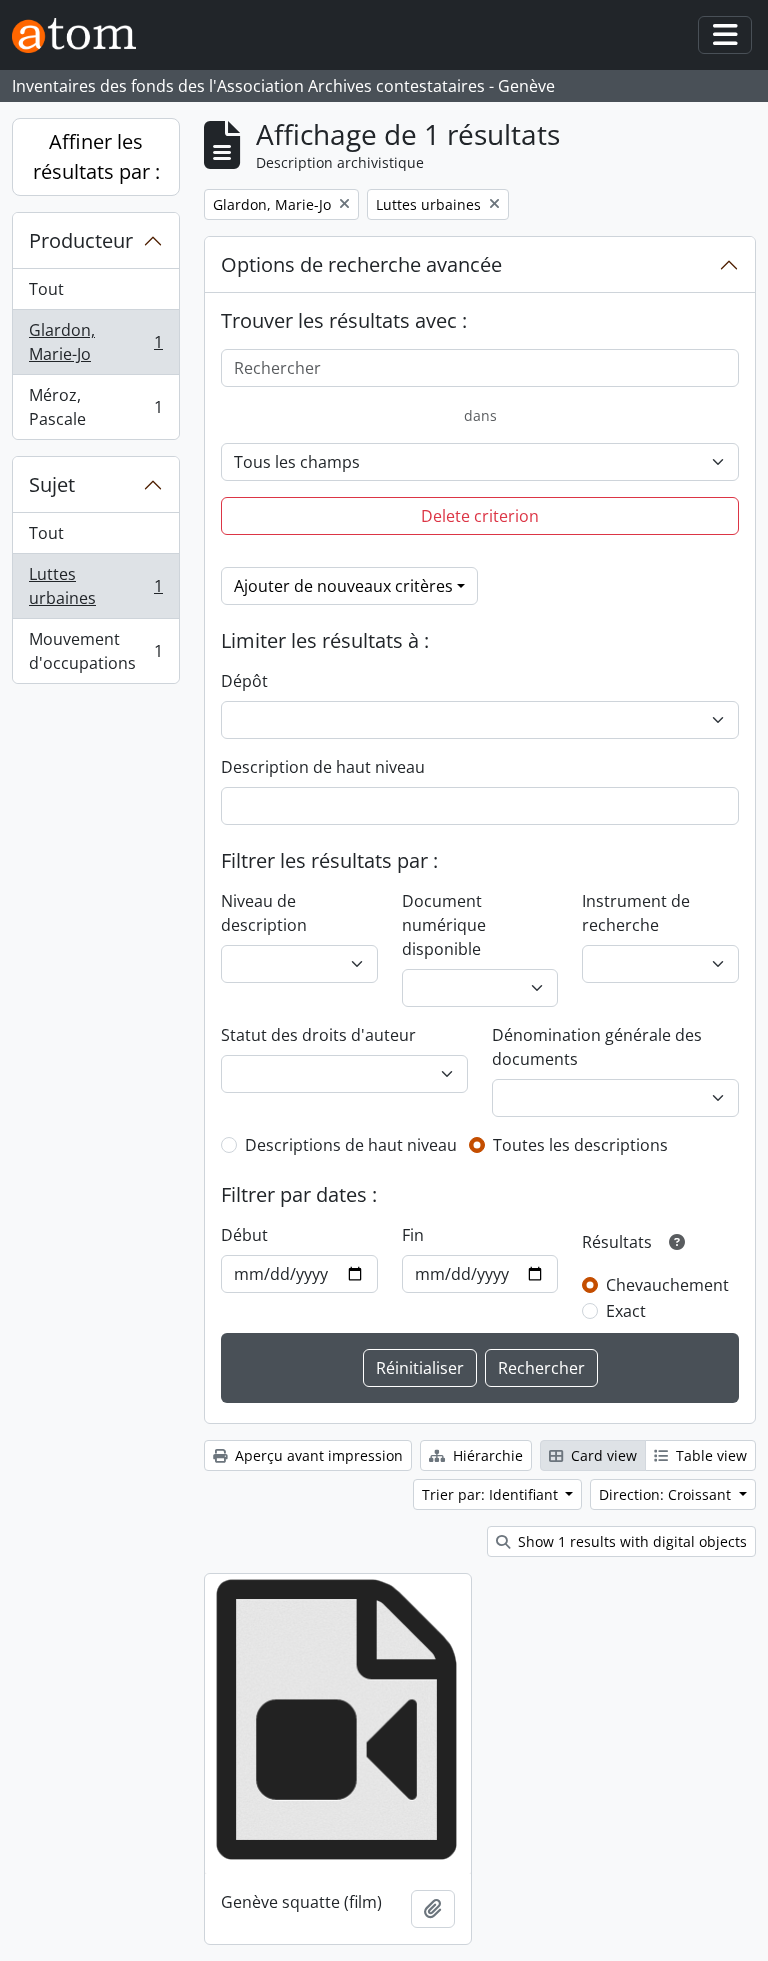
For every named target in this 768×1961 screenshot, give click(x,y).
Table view (709, 1455)
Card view (602, 1455)
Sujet (52, 484)
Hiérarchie (486, 1455)
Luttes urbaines (95, 586)
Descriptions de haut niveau (351, 1145)
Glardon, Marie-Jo (95, 342)
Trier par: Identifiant (492, 1494)
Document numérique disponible (444, 925)
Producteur (81, 240)
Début (244, 1235)
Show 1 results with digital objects (630, 1541)
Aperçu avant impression (317, 1455)
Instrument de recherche (636, 913)
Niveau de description (264, 913)
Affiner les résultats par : (96, 156)
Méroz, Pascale (95, 407)
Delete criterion (480, 516)
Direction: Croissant (667, 1494)
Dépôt (244, 681)
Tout (46, 289)
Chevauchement (667, 1285)
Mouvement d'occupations (95, 651)
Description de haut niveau (323, 767)
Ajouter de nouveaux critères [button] (343, 586)
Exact (626, 1311)
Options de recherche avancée (361, 264)
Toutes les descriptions (580, 1145)
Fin (413, 1235)
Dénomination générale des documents (597, 1047)
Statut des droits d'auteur (318, 1035)
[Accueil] (82, 35)
